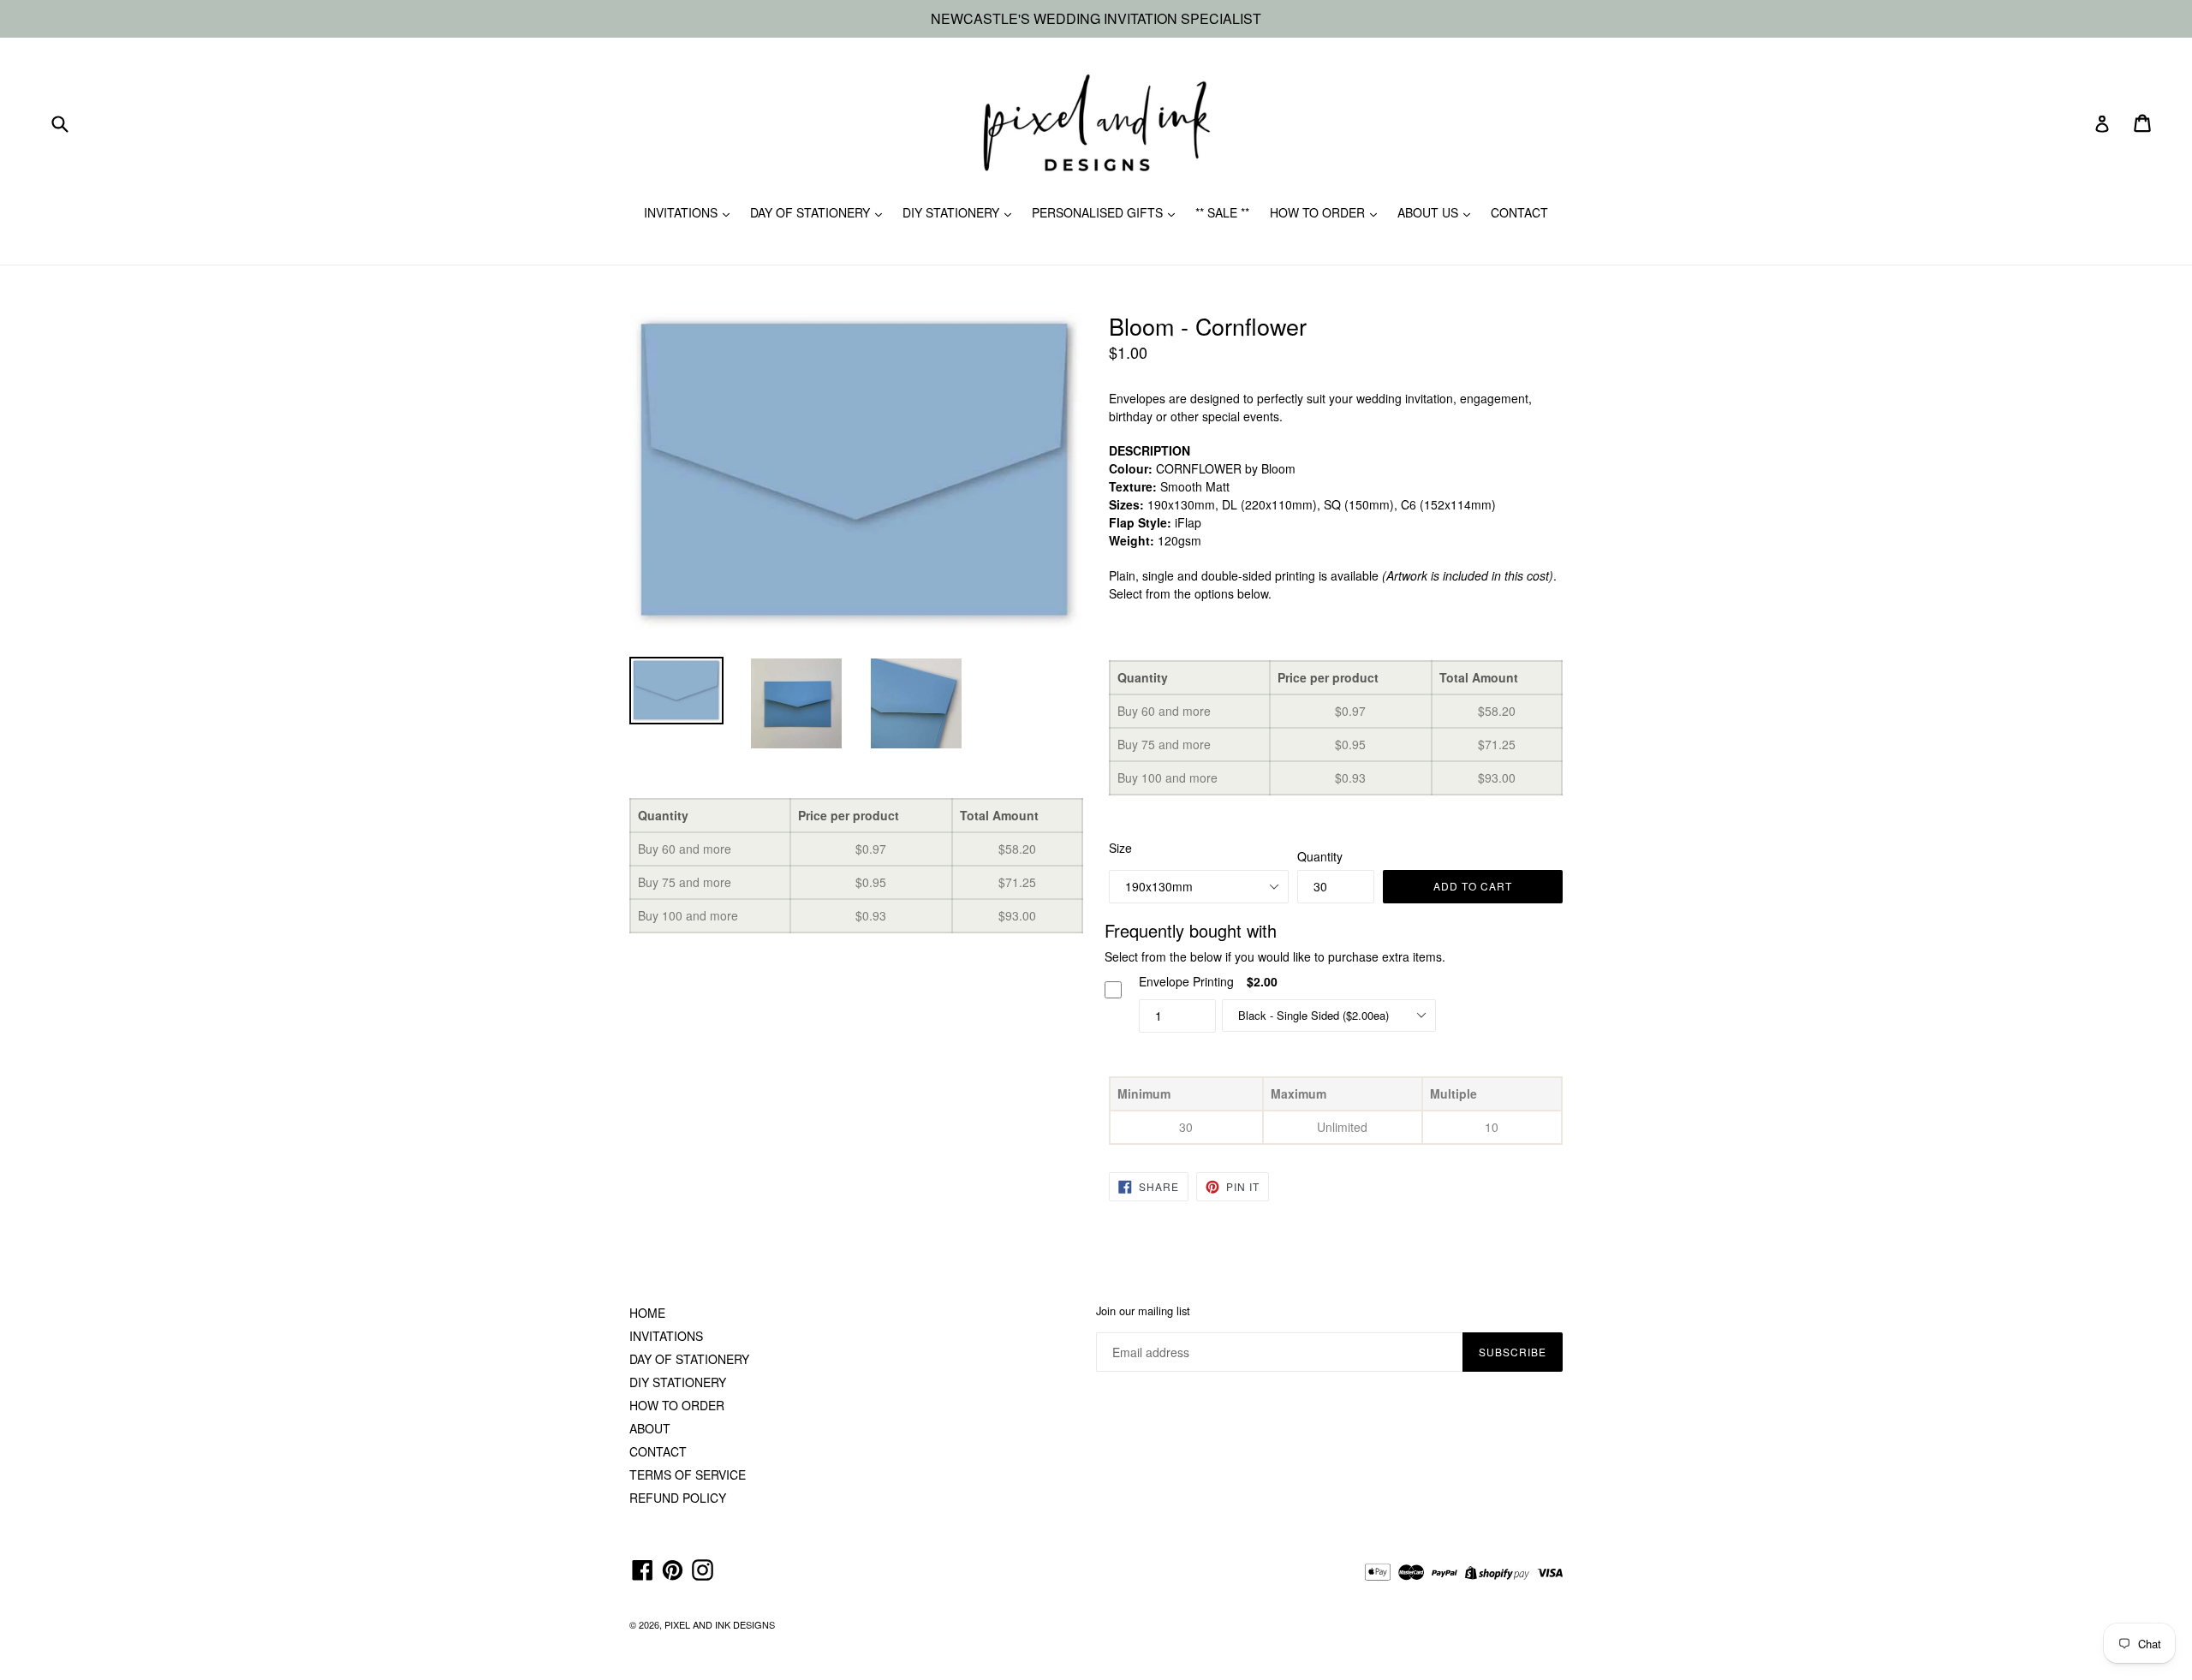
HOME (647, 1313)
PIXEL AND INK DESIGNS (720, 1624)
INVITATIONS (682, 212)
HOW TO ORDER (1319, 212)
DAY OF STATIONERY (812, 212)
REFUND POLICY (678, 1498)
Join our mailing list (1143, 1311)
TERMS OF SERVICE (688, 1474)
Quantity (1320, 856)
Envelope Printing (1186, 981)
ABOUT (650, 1428)
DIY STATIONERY (953, 212)
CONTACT (1519, 212)
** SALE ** (1222, 212)
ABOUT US (1430, 212)
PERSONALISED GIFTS (1099, 212)
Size (1120, 848)
